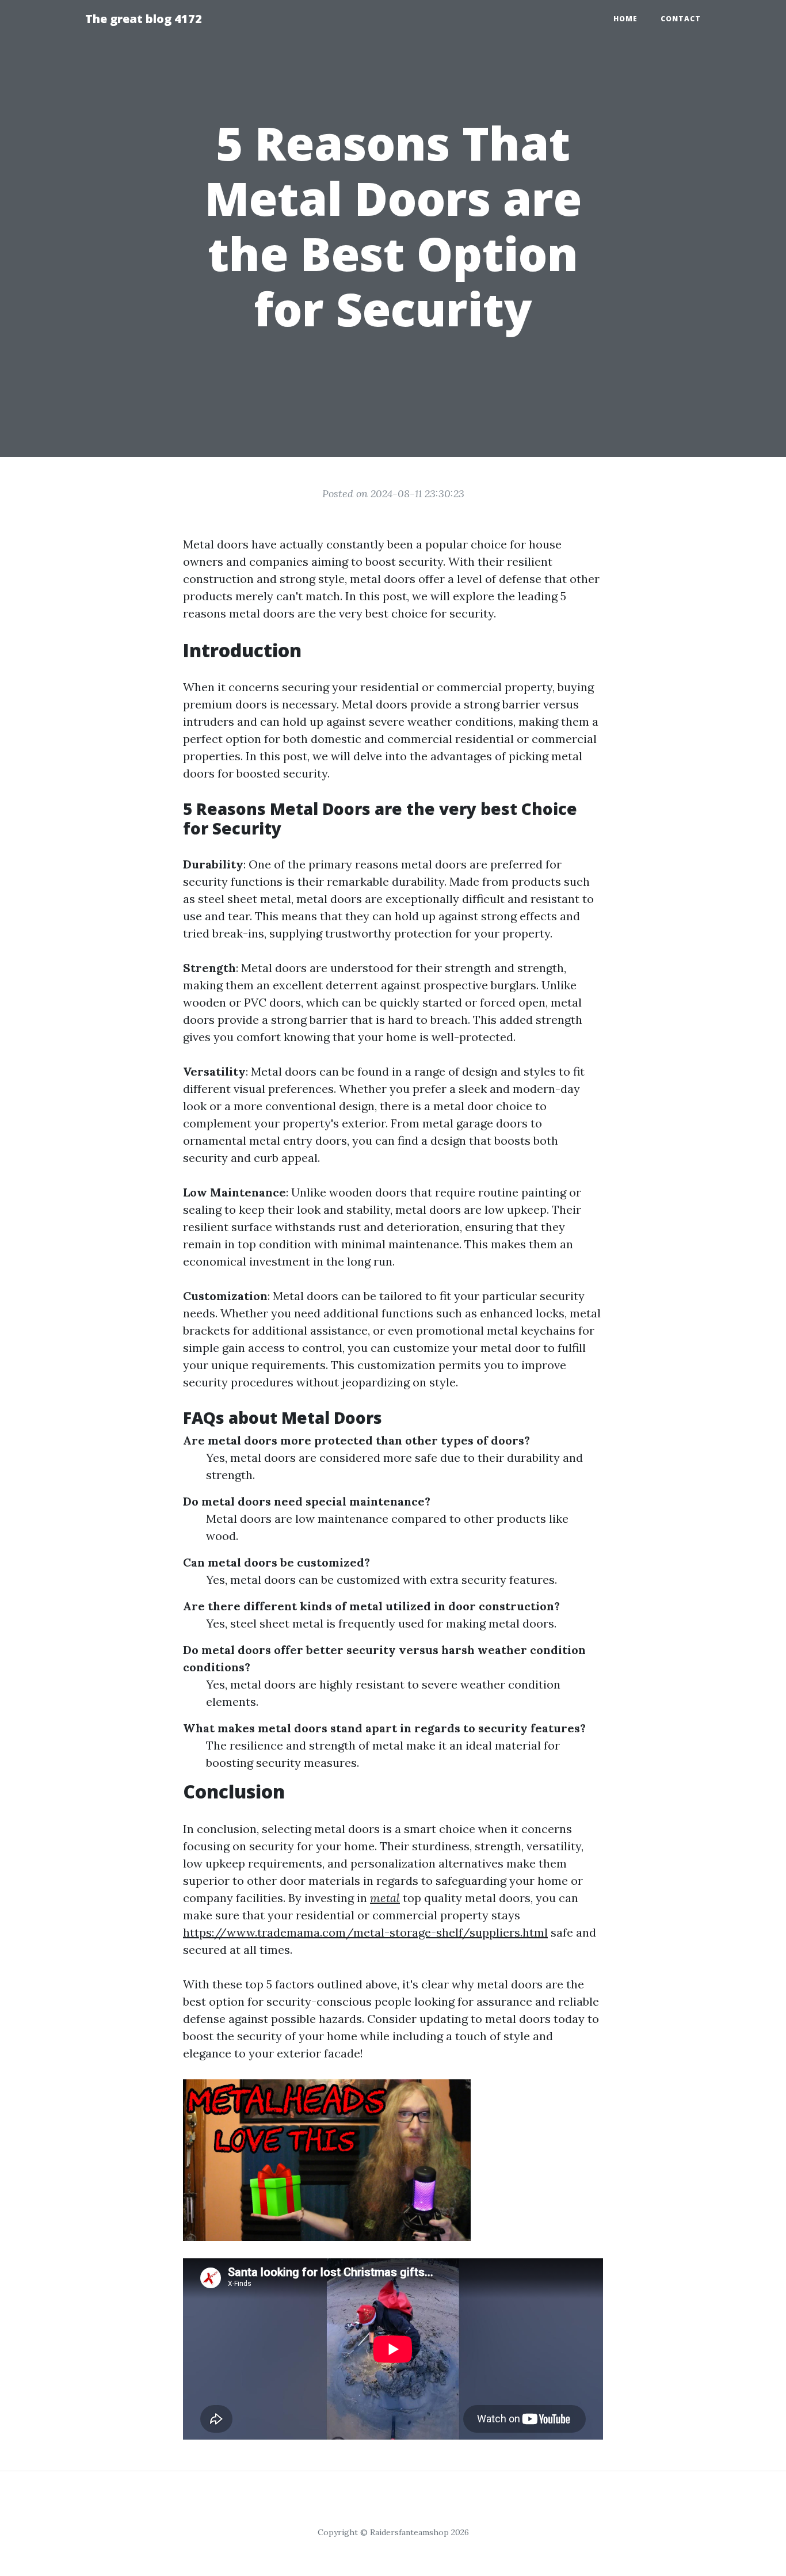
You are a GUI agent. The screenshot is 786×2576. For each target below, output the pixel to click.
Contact (681, 19)
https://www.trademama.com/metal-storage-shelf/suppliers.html (365, 1932)
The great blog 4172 (144, 19)
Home (625, 19)
